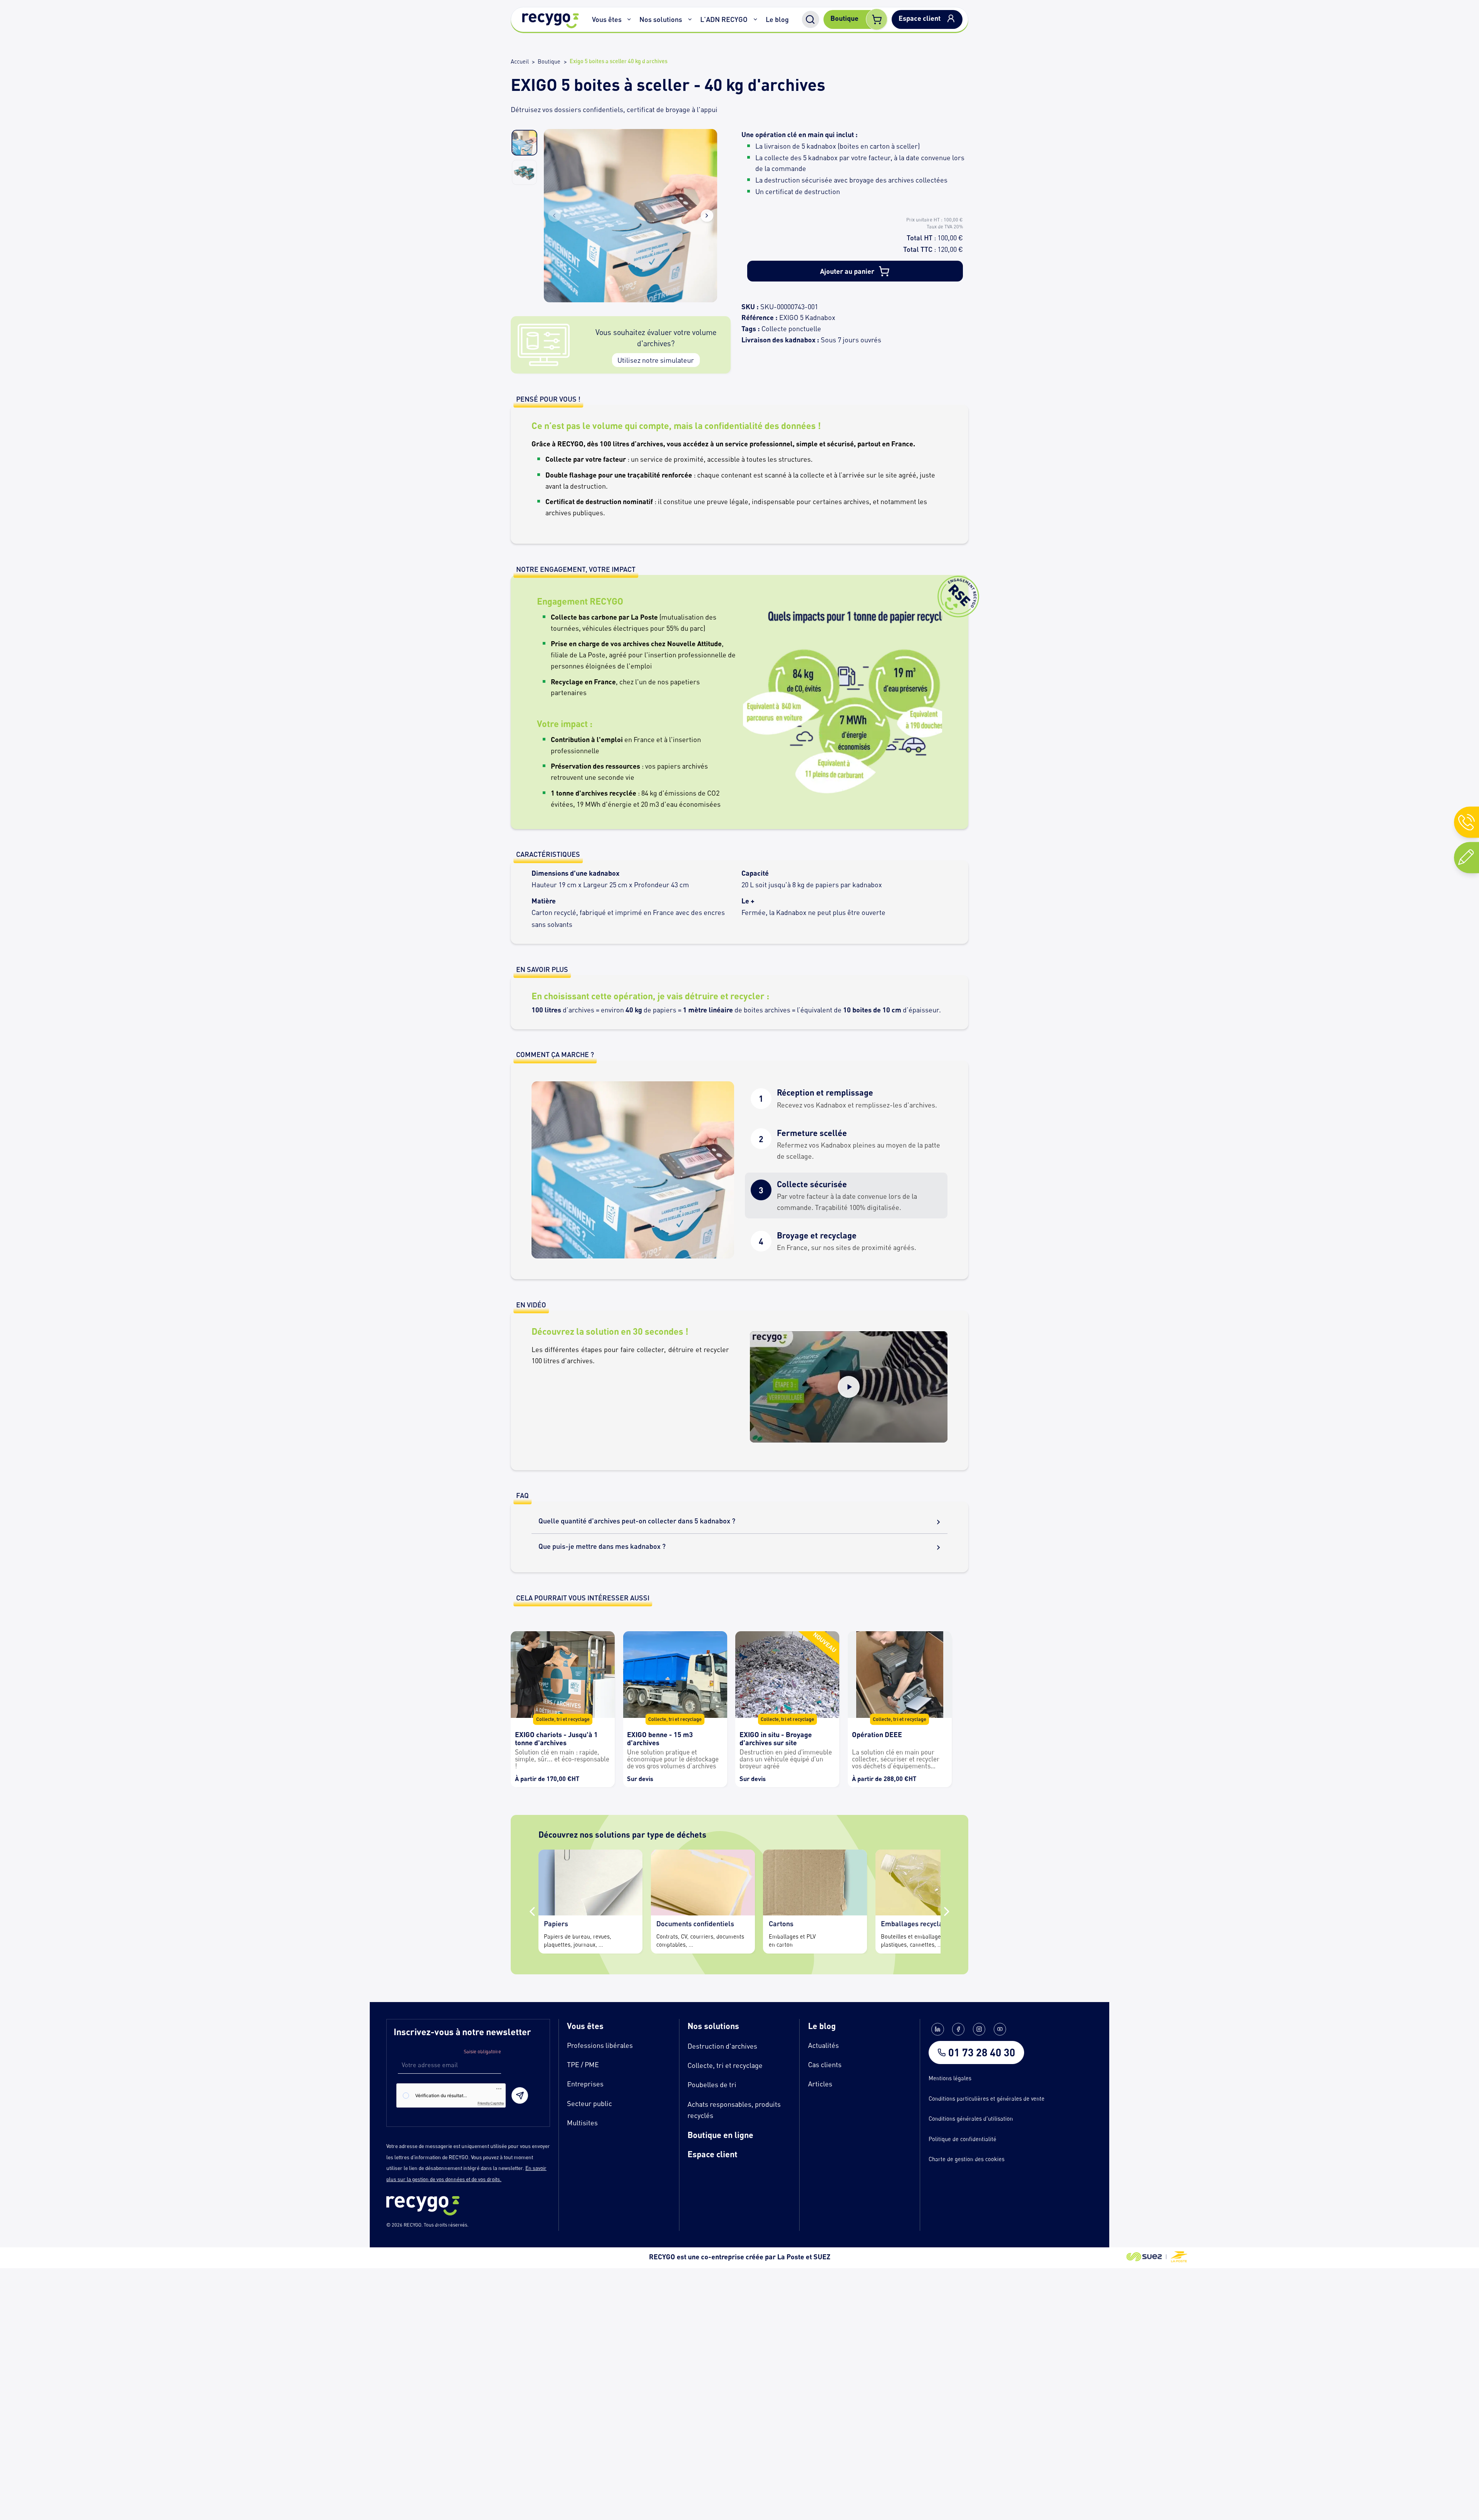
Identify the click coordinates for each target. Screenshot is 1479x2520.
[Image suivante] (707, 216)
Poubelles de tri (712, 2084)
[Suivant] (947, 1912)
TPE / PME (583, 2064)
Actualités (823, 2045)
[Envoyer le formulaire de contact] (520, 2095)
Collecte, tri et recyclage (725, 2065)
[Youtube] (1000, 2029)
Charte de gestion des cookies (967, 2159)
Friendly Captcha (491, 2103)
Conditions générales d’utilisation (971, 2119)
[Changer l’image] (524, 143)
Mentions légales (950, 2078)
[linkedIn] (937, 2029)
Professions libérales (600, 2045)
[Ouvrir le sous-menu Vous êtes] (629, 20)
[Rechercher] (811, 19)
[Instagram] (979, 2029)
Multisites (582, 2123)
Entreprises (585, 2084)
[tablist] (846, 1170)
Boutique (549, 61)
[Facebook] (958, 2029)
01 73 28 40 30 (982, 2053)
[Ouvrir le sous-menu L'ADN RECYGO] (755, 20)
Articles (820, 2084)
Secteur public (589, 2103)
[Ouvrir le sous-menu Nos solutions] (690, 20)
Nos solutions (661, 19)
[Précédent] (532, 1912)
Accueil (520, 61)
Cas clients (825, 2064)
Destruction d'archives (722, 2046)
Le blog (777, 19)
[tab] (846, 1099)
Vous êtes (607, 19)
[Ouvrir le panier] (877, 20)
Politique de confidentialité (963, 2139)
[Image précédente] (554, 216)
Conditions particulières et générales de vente (987, 2099)
